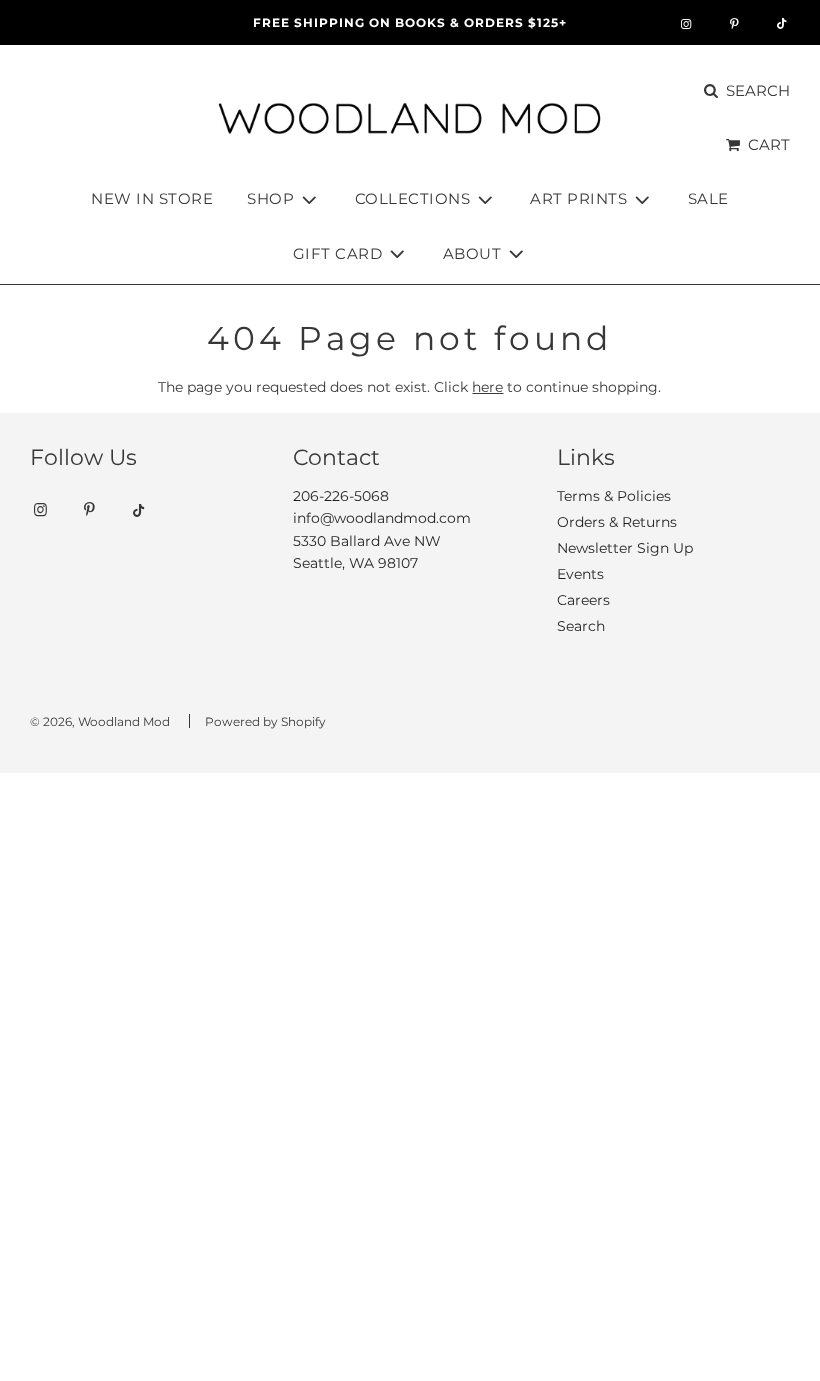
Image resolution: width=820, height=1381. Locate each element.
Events (580, 574)
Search (581, 626)
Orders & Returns (617, 522)
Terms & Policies (614, 496)
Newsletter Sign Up (625, 548)
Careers (583, 600)
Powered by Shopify (265, 721)
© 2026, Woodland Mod (100, 721)
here (487, 387)
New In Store (152, 198)
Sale (708, 198)
